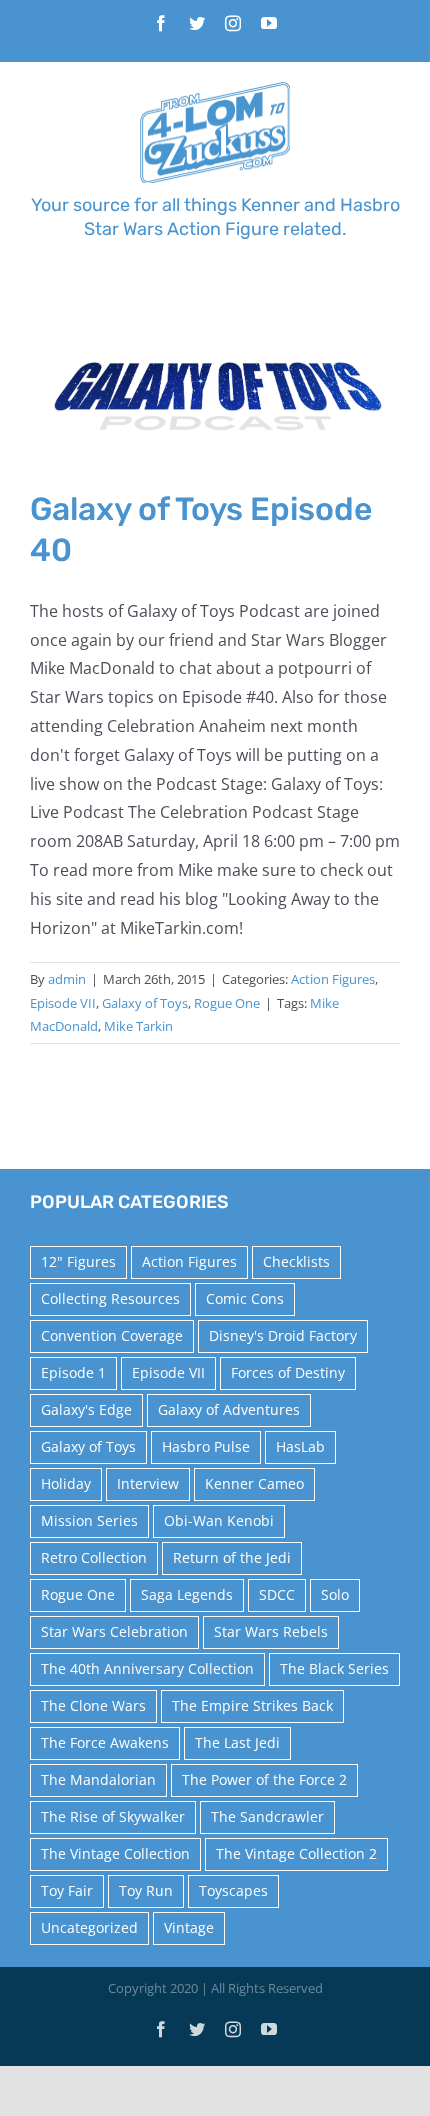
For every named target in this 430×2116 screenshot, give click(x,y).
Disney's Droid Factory (283, 1335)
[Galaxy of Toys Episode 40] (215, 397)
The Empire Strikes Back (252, 1705)
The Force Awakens (105, 1742)
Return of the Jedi (232, 1557)
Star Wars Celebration (114, 1631)
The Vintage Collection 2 (296, 1853)
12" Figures (78, 1261)
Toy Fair (67, 1890)
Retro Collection (94, 1557)
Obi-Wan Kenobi (219, 1520)
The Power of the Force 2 (264, 1779)
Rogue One (227, 1003)
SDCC (277, 1594)
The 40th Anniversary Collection (147, 1668)
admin (67, 979)
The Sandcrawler (267, 1816)
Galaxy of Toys (145, 1003)
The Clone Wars (93, 1705)
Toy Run (146, 1890)
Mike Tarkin (138, 1026)
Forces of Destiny (288, 1372)
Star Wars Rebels (271, 1631)
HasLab (300, 1446)
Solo (335, 1594)
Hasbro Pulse (206, 1446)
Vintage (189, 1927)
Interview (148, 1483)
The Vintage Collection (115, 1853)
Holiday (66, 1483)
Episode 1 (73, 1372)
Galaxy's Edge (86, 1409)
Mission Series (89, 1520)
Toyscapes (233, 1890)
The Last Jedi (237, 1742)
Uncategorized (89, 1927)
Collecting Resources (110, 1298)
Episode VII (63, 1003)
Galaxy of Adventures (229, 1409)
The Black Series (334, 1668)
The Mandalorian (98, 1779)
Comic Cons (245, 1298)
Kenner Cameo (254, 1483)
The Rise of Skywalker (113, 1816)
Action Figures (333, 979)
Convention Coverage (112, 1335)
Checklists (296, 1261)
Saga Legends (187, 1594)
